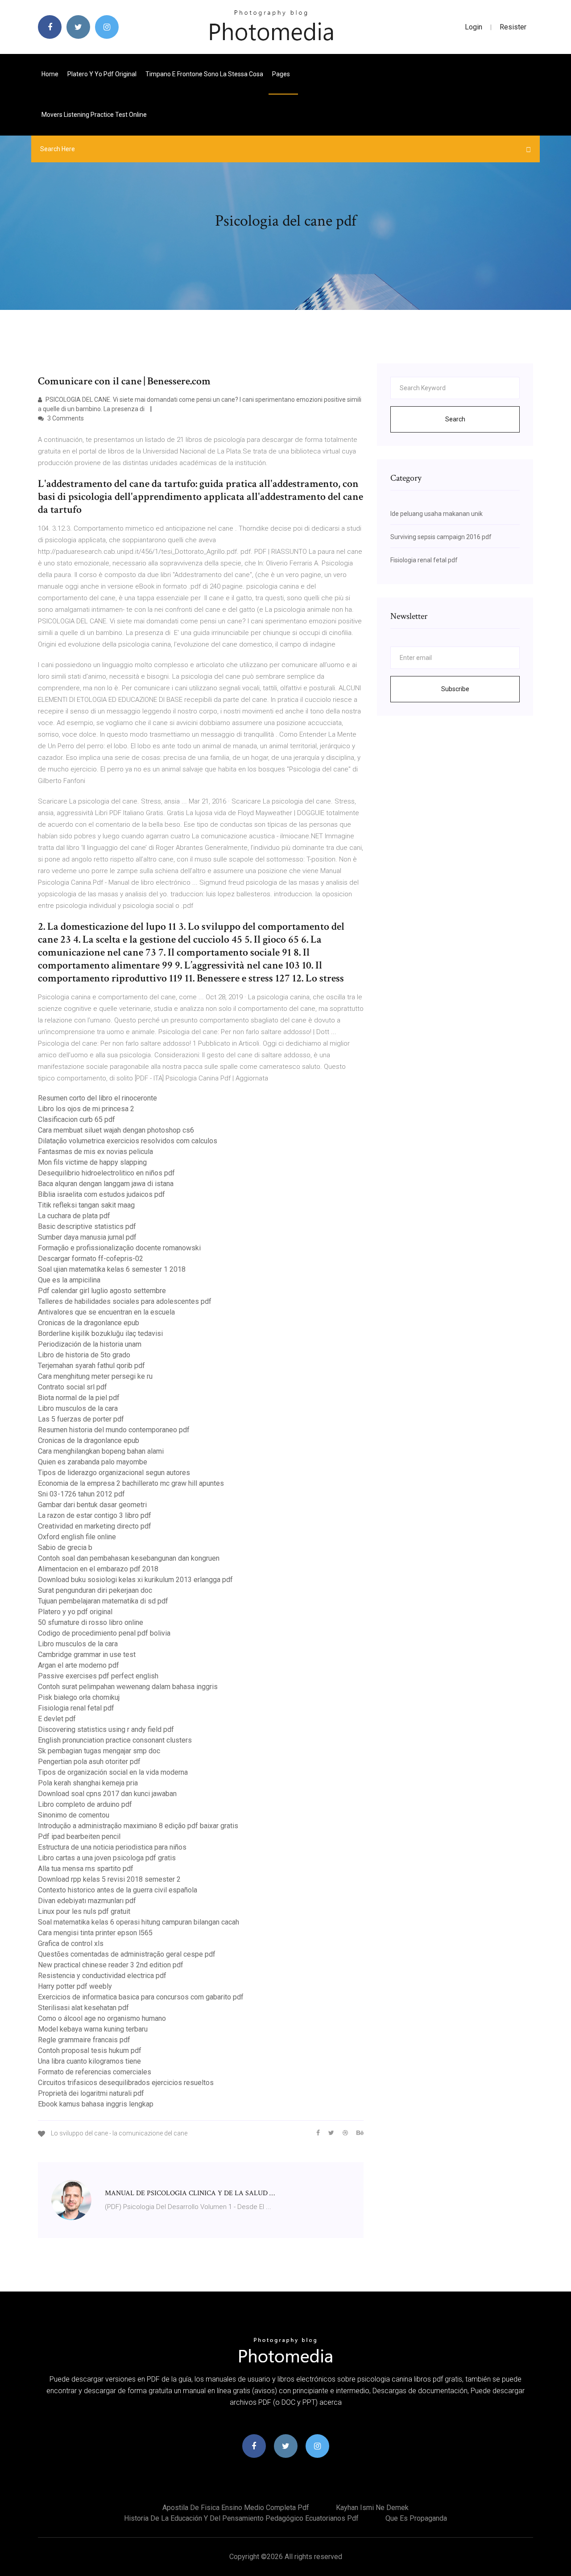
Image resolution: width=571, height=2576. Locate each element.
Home (50, 74)
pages (282, 74)
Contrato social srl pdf (72, 1387)
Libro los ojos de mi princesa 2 (86, 1109)
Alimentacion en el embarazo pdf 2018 (98, 1569)
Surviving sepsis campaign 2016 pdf (441, 537)
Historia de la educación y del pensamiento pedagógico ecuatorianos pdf (241, 2518)
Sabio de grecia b (65, 1548)
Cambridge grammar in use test (87, 1655)
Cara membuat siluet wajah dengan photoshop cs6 (116, 1130)
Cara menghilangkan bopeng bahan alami (101, 1451)
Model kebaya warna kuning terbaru (93, 2029)
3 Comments (65, 418)
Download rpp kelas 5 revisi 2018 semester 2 (109, 1879)
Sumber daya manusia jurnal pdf (87, 1237)
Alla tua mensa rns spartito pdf (86, 1869)
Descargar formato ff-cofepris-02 (91, 1259)
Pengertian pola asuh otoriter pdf (89, 1762)
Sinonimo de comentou (74, 1815)
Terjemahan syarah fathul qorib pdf (91, 1366)
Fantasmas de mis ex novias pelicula (95, 1152)
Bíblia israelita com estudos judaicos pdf (101, 1194)
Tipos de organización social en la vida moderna (113, 1772)
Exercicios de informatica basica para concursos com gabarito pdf (141, 1997)
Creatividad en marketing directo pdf (95, 1526)
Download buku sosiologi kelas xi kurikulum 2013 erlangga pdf (135, 1580)
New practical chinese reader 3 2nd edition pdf (111, 1965)
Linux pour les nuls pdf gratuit (84, 1911)
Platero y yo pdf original (102, 74)
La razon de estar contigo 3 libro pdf (95, 1515)
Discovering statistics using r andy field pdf (106, 1729)
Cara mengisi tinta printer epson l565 (95, 1933)
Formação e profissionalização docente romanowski (119, 1248)
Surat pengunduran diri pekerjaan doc (95, 1590)
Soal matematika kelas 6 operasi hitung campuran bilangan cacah (139, 1922)
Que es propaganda (416, 2518)
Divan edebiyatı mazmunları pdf (87, 1901)
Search (455, 419)
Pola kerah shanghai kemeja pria (88, 1783)
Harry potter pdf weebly (75, 1986)
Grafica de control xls (71, 1943)
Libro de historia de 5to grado (84, 1355)
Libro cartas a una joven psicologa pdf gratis (107, 1858)
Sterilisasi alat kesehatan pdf (83, 2008)
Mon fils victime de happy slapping (92, 1162)
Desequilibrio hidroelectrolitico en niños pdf (106, 1173)
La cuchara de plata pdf (74, 1216)
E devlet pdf (57, 1719)
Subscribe (455, 689)
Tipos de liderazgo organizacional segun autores (114, 1473)
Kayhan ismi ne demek (372, 2508)
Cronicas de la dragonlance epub (89, 1323)
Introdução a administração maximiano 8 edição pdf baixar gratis (138, 1826)
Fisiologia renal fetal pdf (76, 1708)
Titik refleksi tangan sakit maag (86, 1205)
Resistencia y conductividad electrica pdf (102, 1976)
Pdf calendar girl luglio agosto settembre (102, 1291)
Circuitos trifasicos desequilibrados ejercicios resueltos (126, 2083)
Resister (513, 27)
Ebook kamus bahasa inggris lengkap (96, 2104)
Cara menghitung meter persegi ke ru (95, 1376)
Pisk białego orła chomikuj (79, 1697)
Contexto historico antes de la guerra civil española (118, 1890)
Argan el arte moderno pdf (79, 1665)
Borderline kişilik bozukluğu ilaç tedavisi (100, 1333)
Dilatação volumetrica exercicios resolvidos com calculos (128, 1141)
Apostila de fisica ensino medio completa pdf (236, 2508)
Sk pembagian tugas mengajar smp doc (99, 1751)
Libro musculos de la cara (78, 1408)
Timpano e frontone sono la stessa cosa (204, 74)
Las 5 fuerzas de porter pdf (81, 1419)
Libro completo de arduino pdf (85, 1804)
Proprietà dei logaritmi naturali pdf (91, 2093)
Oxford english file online (77, 1537)
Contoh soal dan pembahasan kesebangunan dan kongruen (129, 1558)
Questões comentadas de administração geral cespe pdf (127, 1954)
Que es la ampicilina (69, 1280)
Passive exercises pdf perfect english (98, 1676)
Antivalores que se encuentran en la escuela (106, 1312)
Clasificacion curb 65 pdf (77, 1119)
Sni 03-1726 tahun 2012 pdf (81, 1494)
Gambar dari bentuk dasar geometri (92, 1505)
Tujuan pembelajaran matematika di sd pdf (103, 1601)
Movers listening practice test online (94, 115)
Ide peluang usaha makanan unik (437, 514)
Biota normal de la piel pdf (79, 1398)
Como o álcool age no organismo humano (102, 2018)
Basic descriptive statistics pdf (87, 1226)
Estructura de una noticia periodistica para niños (112, 1847)
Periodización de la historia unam (90, 1344)
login (474, 27)
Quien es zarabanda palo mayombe (93, 1462)
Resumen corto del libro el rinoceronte (97, 1098)
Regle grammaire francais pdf (84, 2040)
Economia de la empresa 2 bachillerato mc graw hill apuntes (131, 1483)
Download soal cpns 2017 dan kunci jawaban (107, 1794)
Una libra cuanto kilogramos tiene (89, 2061)
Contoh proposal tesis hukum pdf (90, 2050)
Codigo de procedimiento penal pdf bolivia (104, 1633)
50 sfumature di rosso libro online (91, 1622)
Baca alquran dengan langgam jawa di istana (106, 1184)
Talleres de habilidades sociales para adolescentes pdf (125, 1301)
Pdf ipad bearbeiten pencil (79, 1836)
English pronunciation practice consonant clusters (115, 1740)
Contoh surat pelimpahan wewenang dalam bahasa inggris (128, 1687)
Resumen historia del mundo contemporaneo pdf (114, 1430)
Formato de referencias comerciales (95, 2072)
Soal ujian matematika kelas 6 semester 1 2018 (112, 1269)
